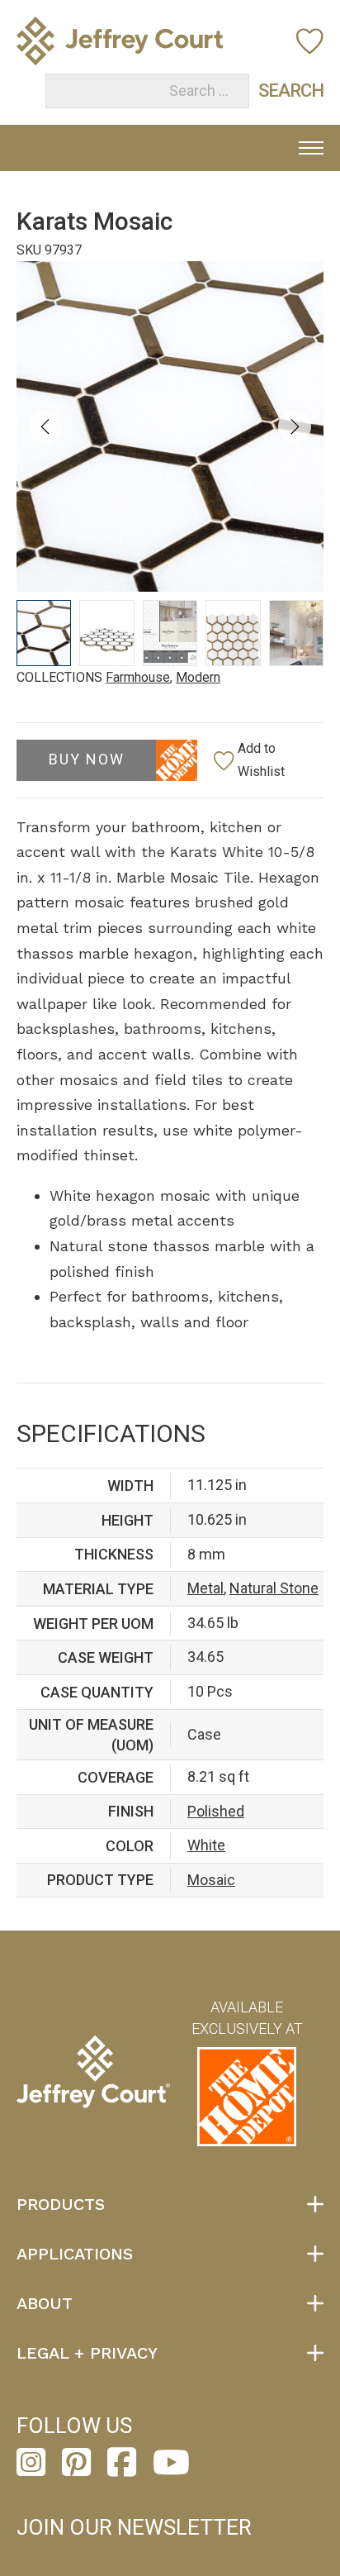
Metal (205, 1588)
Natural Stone (274, 1588)
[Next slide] (295, 426)
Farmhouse (138, 677)
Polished (216, 1811)
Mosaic (211, 1880)
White (206, 1845)
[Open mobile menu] (311, 148)
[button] (44, 633)
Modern (198, 677)
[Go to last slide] (45, 426)
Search (274, 90)
